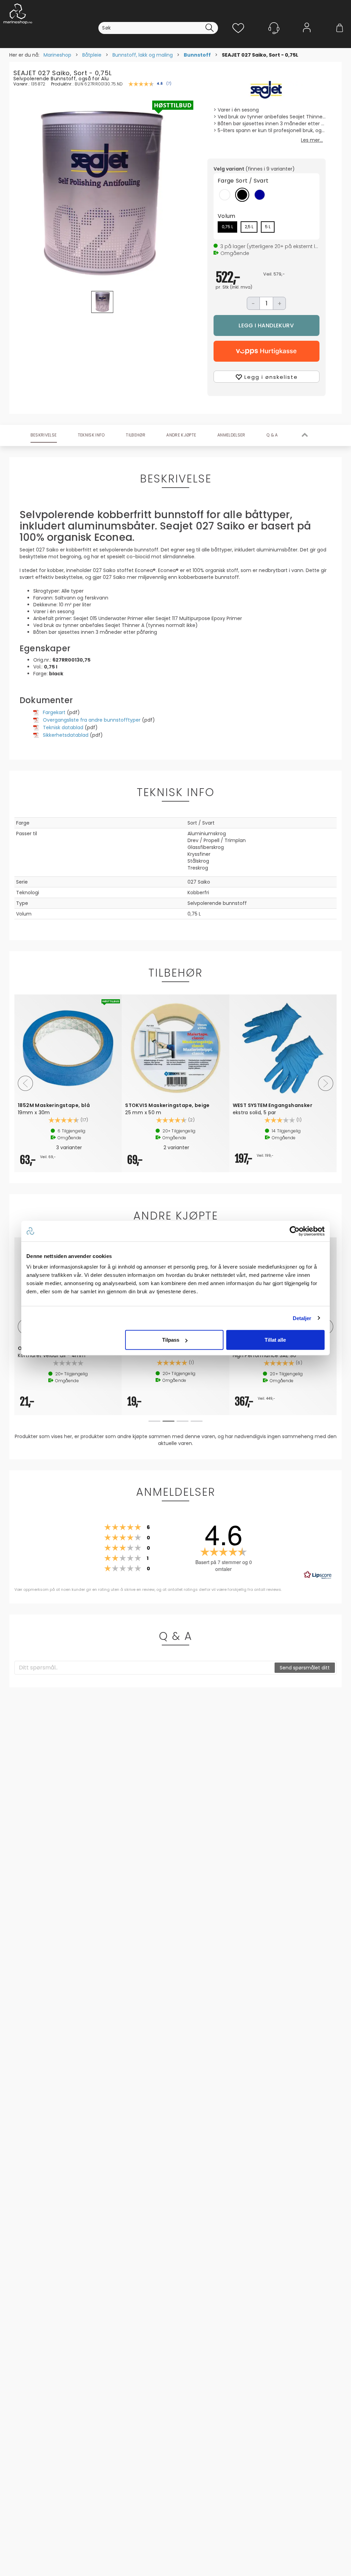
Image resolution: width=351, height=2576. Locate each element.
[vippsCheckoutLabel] (267, 351)
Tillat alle (275, 1340)
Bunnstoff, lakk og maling (143, 55)
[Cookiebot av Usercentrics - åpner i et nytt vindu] (295, 1231)
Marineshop (57, 55)
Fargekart (54, 712)
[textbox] (145, 1668)
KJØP (267, 325)
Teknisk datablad (63, 727)
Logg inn (307, 38)
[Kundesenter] (274, 28)
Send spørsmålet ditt (305, 1668)
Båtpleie (92, 55)
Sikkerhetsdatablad (66, 735)
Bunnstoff (197, 55)
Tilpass (171, 1340)
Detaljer (302, 1318)
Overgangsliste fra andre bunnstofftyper (92, 720)
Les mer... (312, 140)
